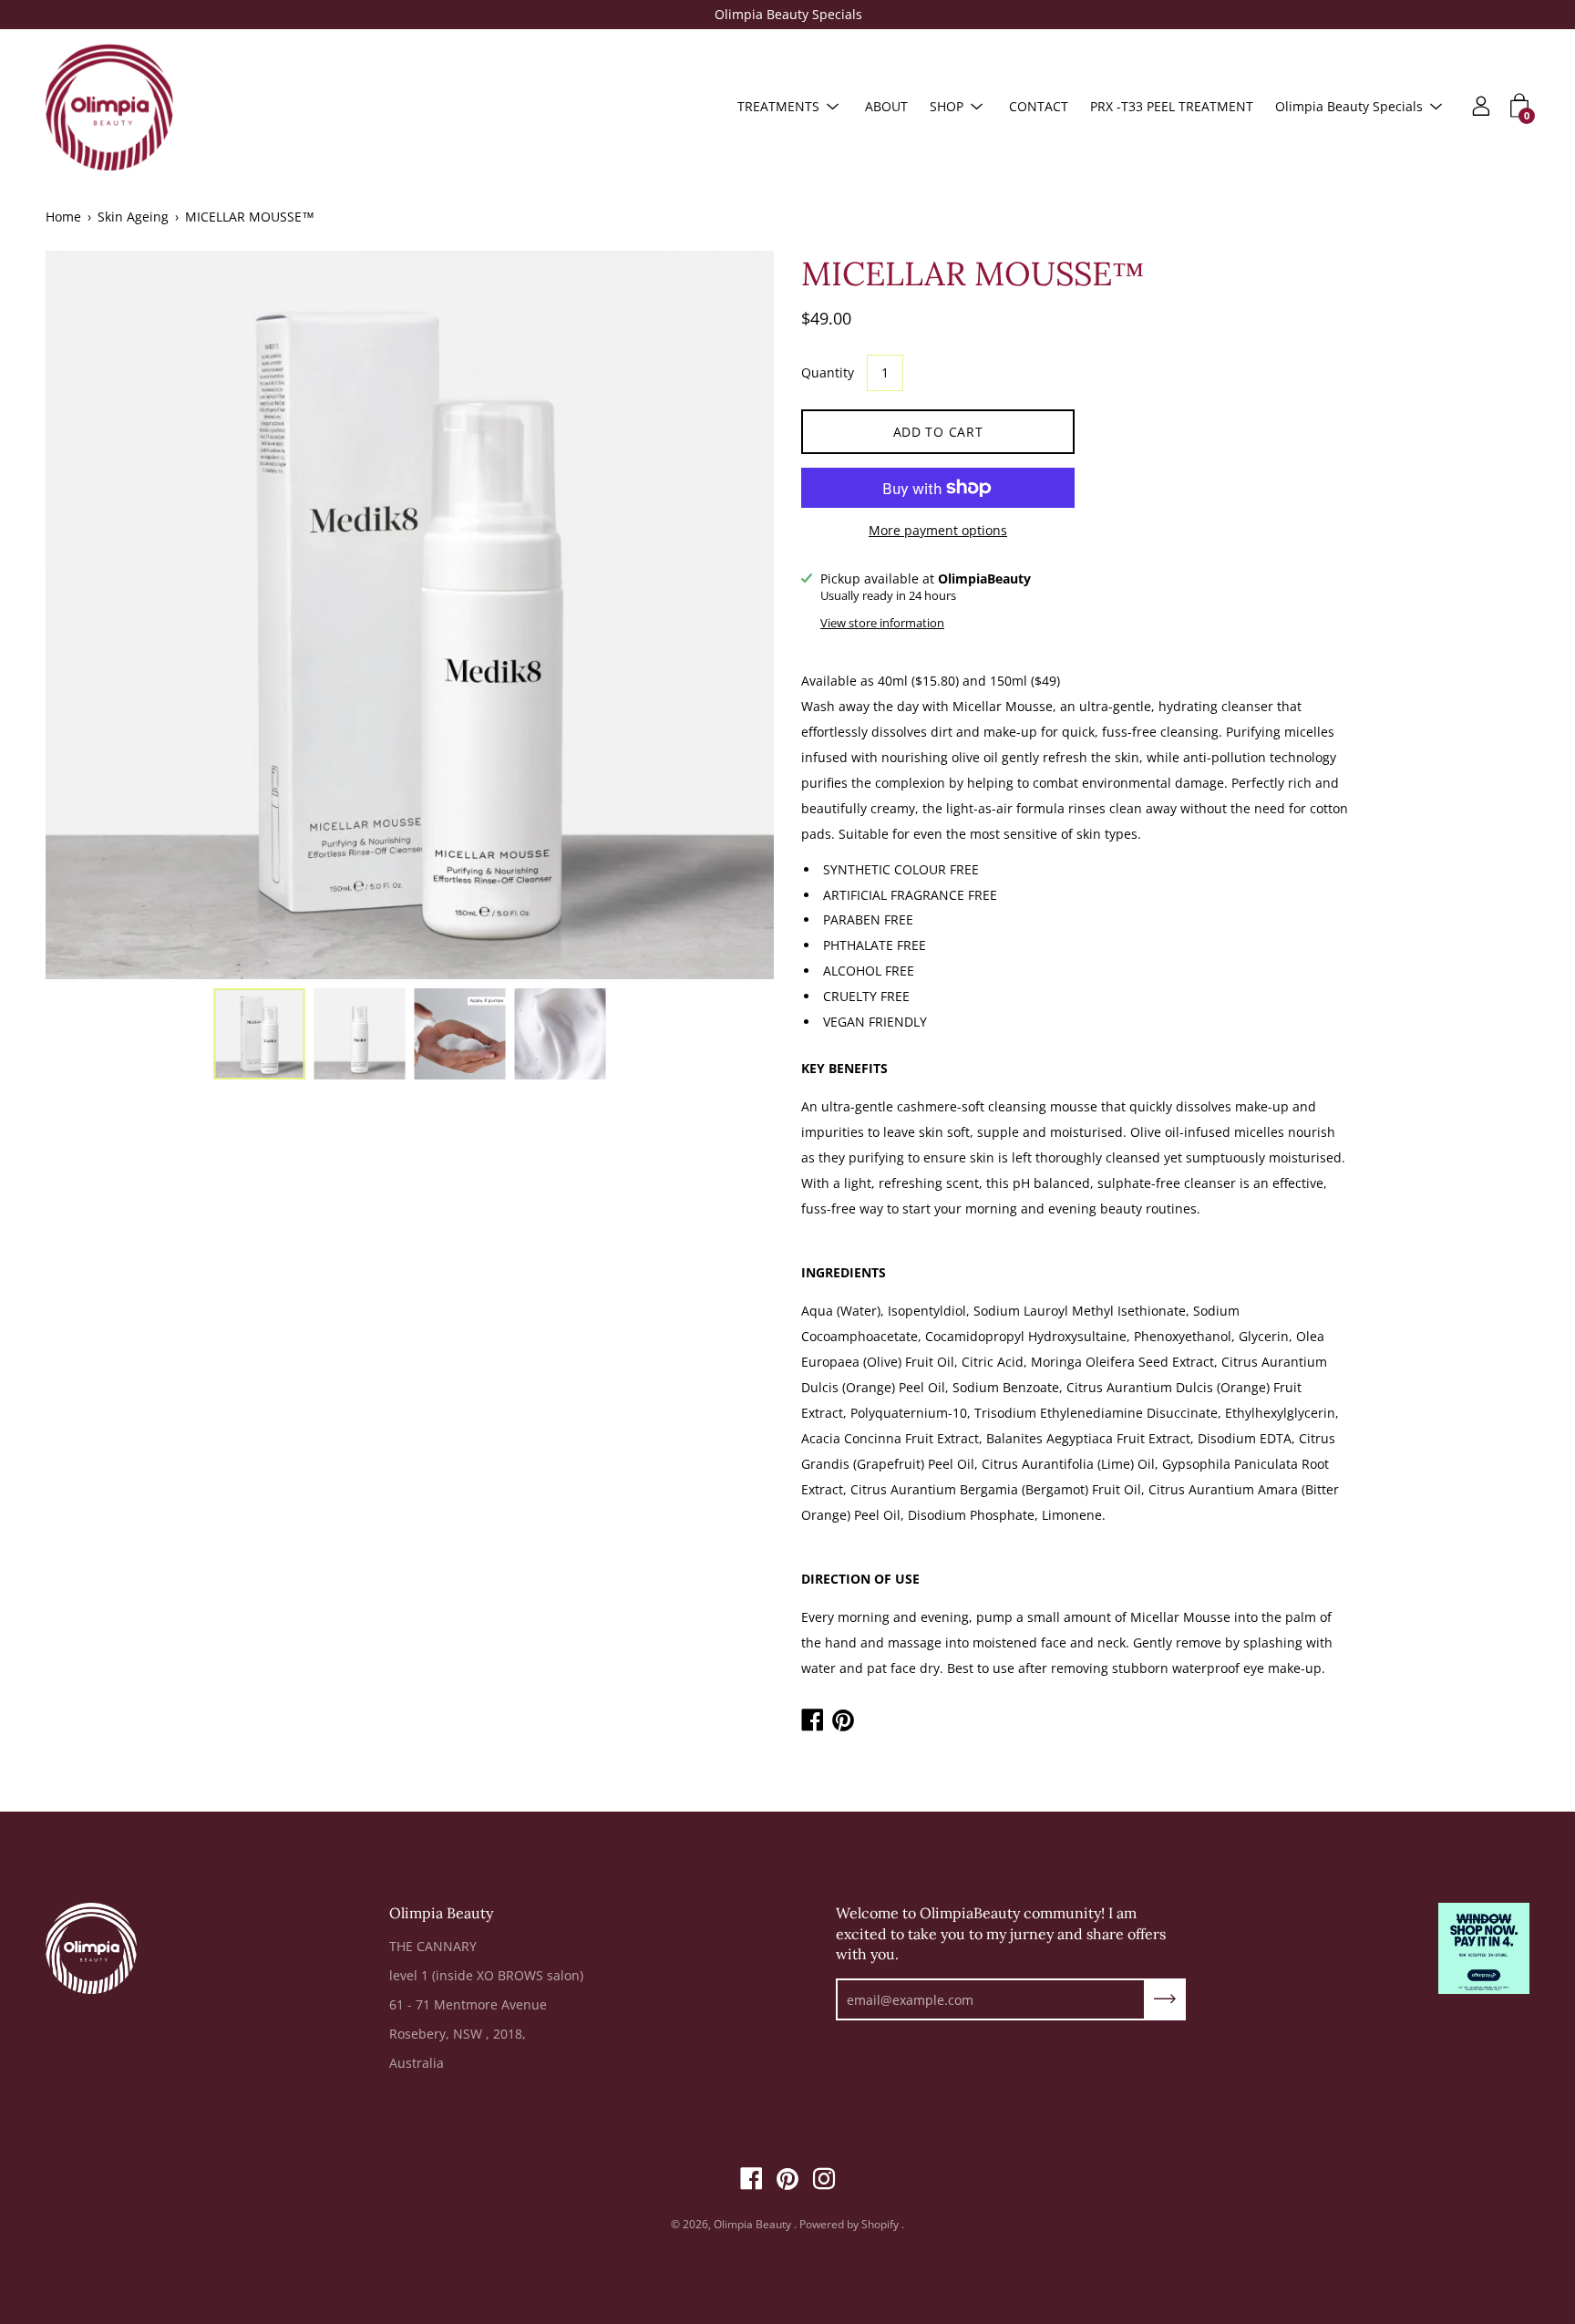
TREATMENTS (778, 106)
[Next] (728, 615)
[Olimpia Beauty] (109, 107)
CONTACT (1039, 106)
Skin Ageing (133, 217)
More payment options (938, 530)
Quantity (828, 372)
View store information (882, 623)
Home (63, 217)
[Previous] (91, 615)
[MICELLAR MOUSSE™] (260, 1034)
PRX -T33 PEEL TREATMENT (1172, 106)
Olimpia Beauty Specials (787, 14)
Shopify (880, 2224)
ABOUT (886, 106)
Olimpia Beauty (754, 2224)
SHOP (947, 106)
